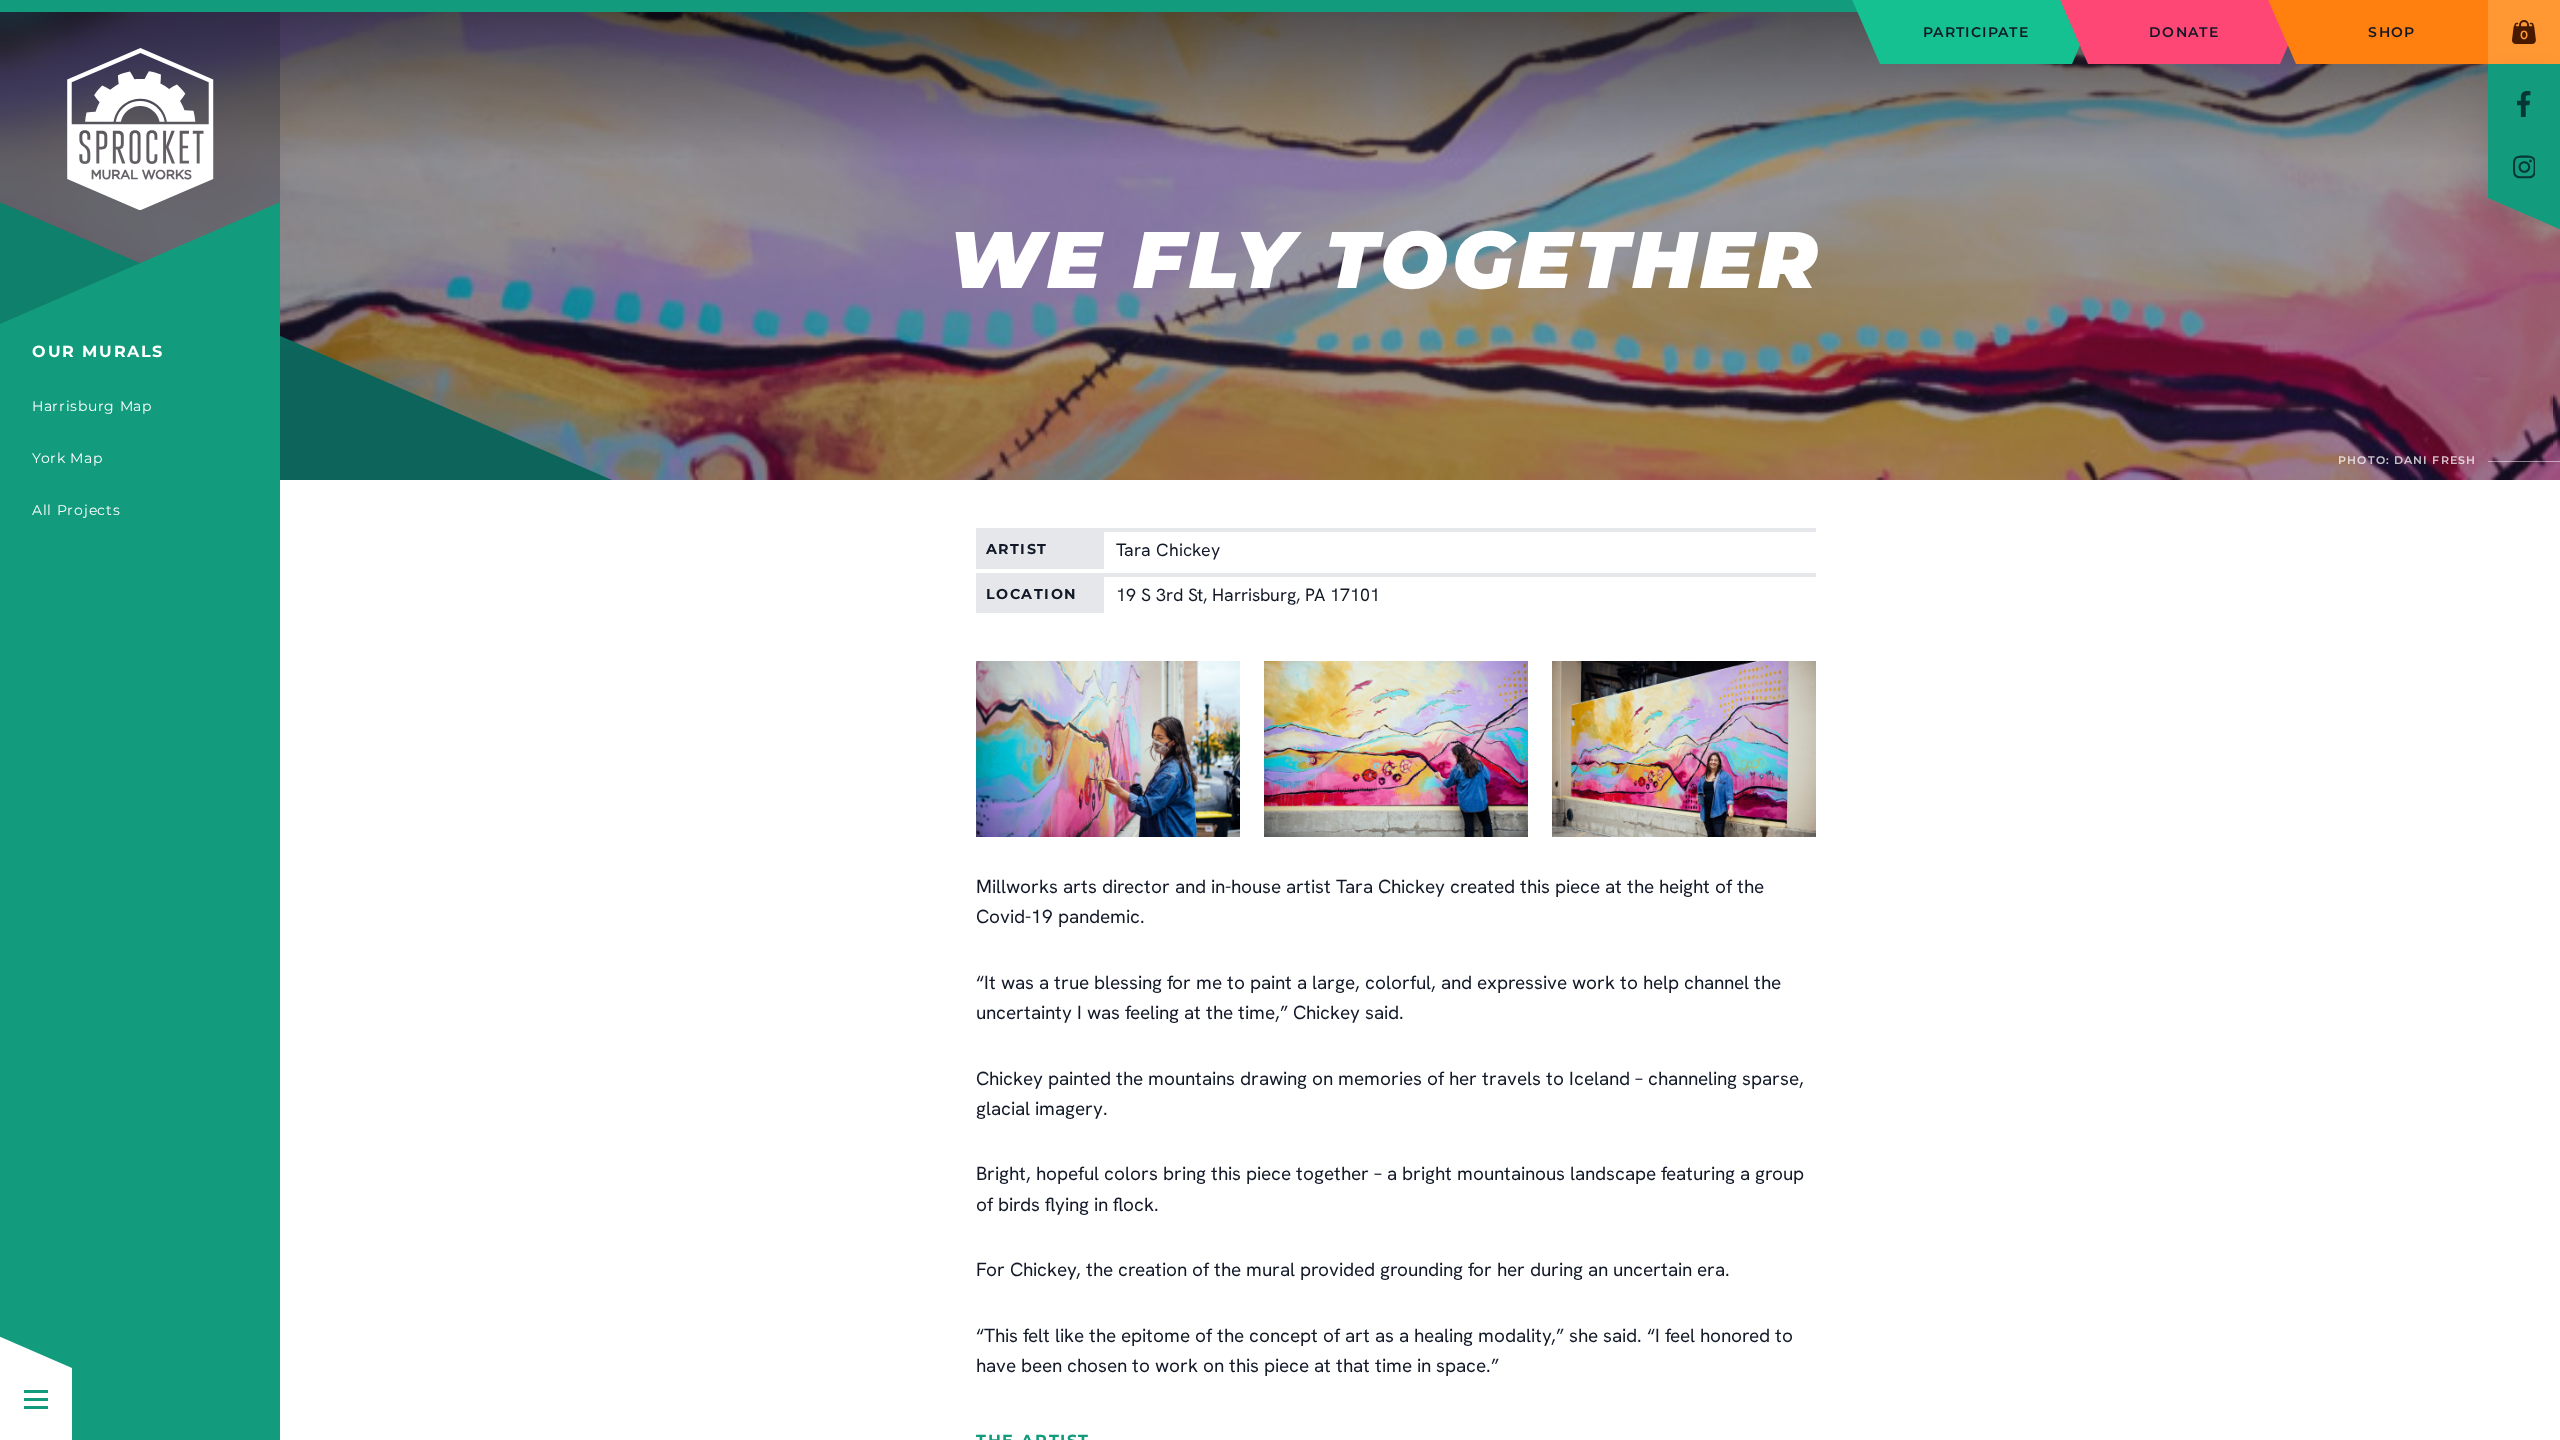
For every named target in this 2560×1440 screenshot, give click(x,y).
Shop (2392, 32)
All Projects (76, 510)
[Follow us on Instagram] (2524, 166)
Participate (1976, 32)
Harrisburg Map (92, 406)
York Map (67, 458)
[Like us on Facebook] (2524, 103)
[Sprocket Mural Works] (140, 170)
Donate (2184, 32)
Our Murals (98, 351)
